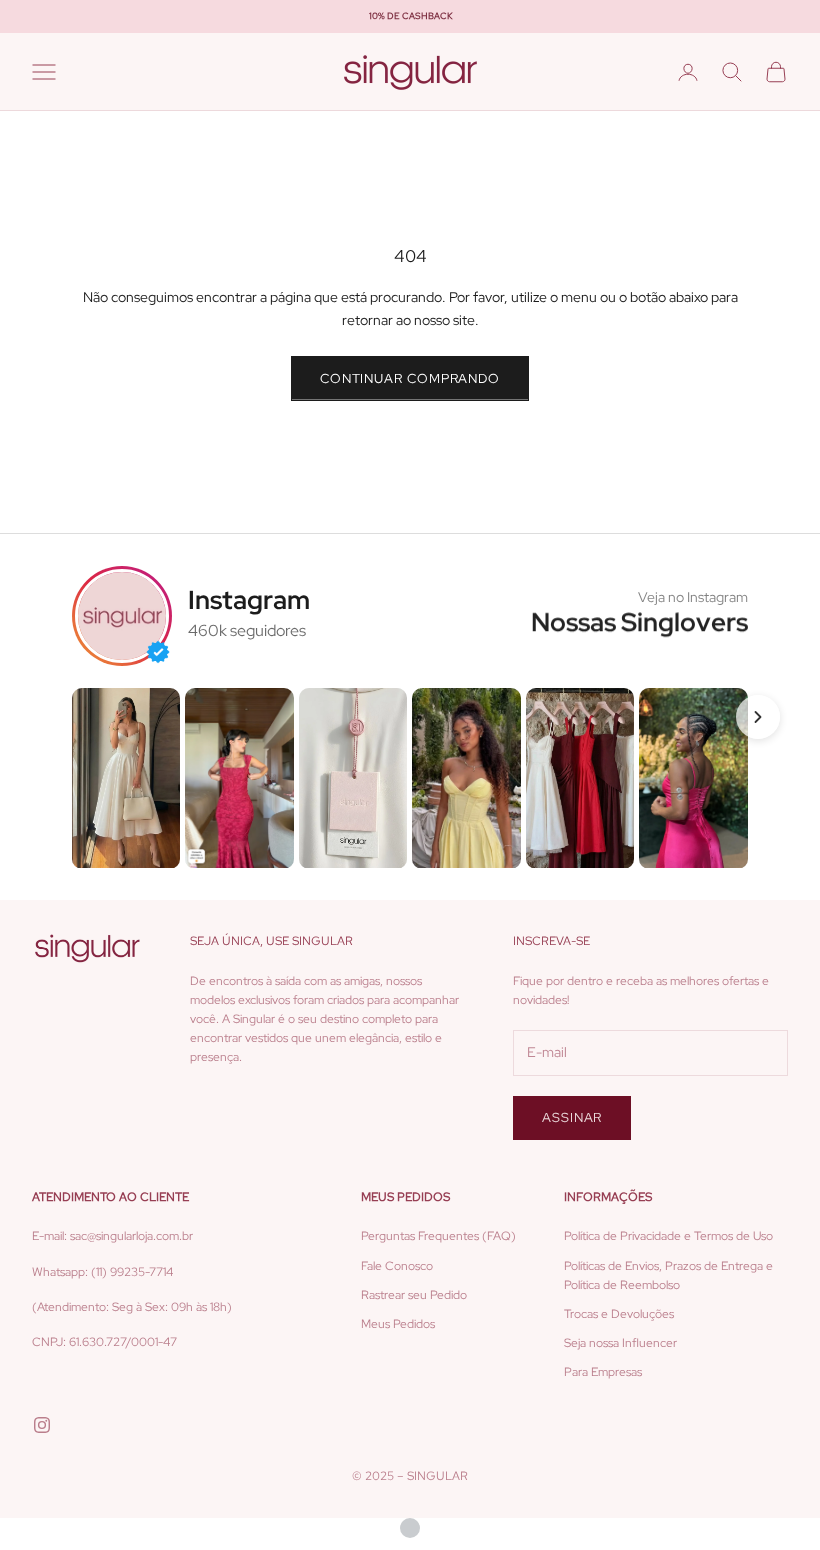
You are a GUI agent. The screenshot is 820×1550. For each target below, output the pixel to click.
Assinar (572, 1117)
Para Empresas (603, 1372)
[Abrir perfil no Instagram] (122, 616)
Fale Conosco (397, 1266)
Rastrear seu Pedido (414, 1295)
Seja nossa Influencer (620, 1343)
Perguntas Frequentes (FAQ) (438, 1236)
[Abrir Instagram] (126, 778)
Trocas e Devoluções (619, 1314)
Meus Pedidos (398, 1324)
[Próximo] (758, 717)
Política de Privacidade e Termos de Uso (668, 1236)
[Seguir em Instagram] (42, 1425)
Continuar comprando (410, 378)
